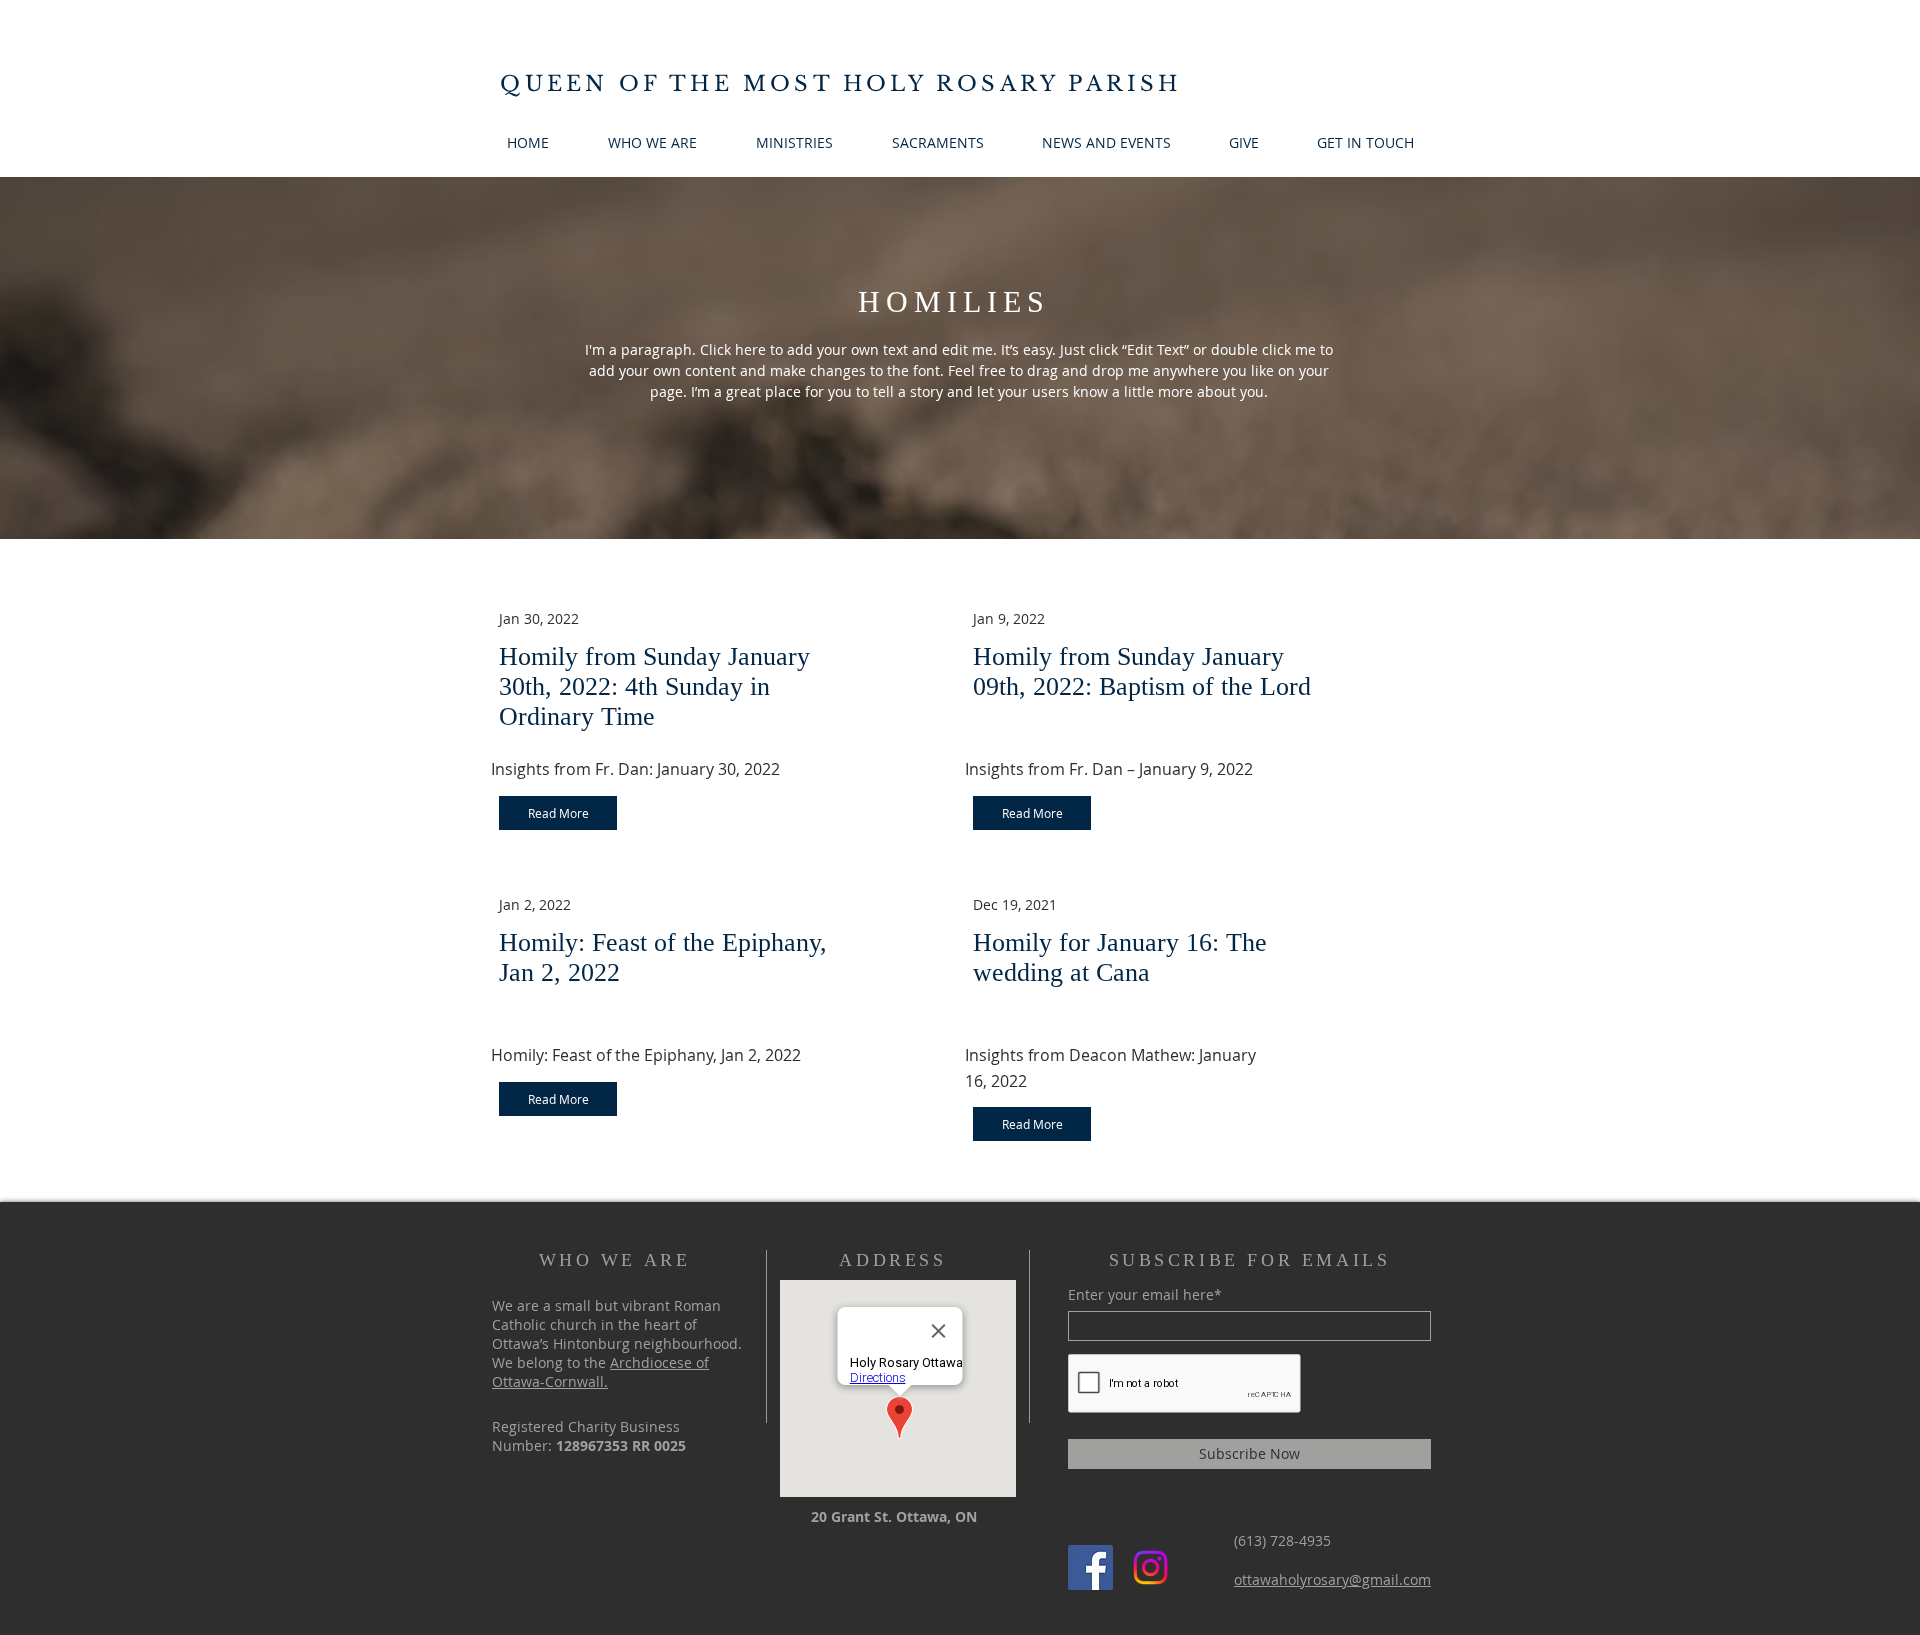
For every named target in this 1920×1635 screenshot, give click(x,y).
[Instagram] (1150, 1567)
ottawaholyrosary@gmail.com (1332, 1579)
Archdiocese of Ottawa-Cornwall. (600, 1372)
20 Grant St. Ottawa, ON (894, 1516)
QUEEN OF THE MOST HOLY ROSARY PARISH (840, 84)
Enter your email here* (1145, 1295)
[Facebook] (1090, 1567)
